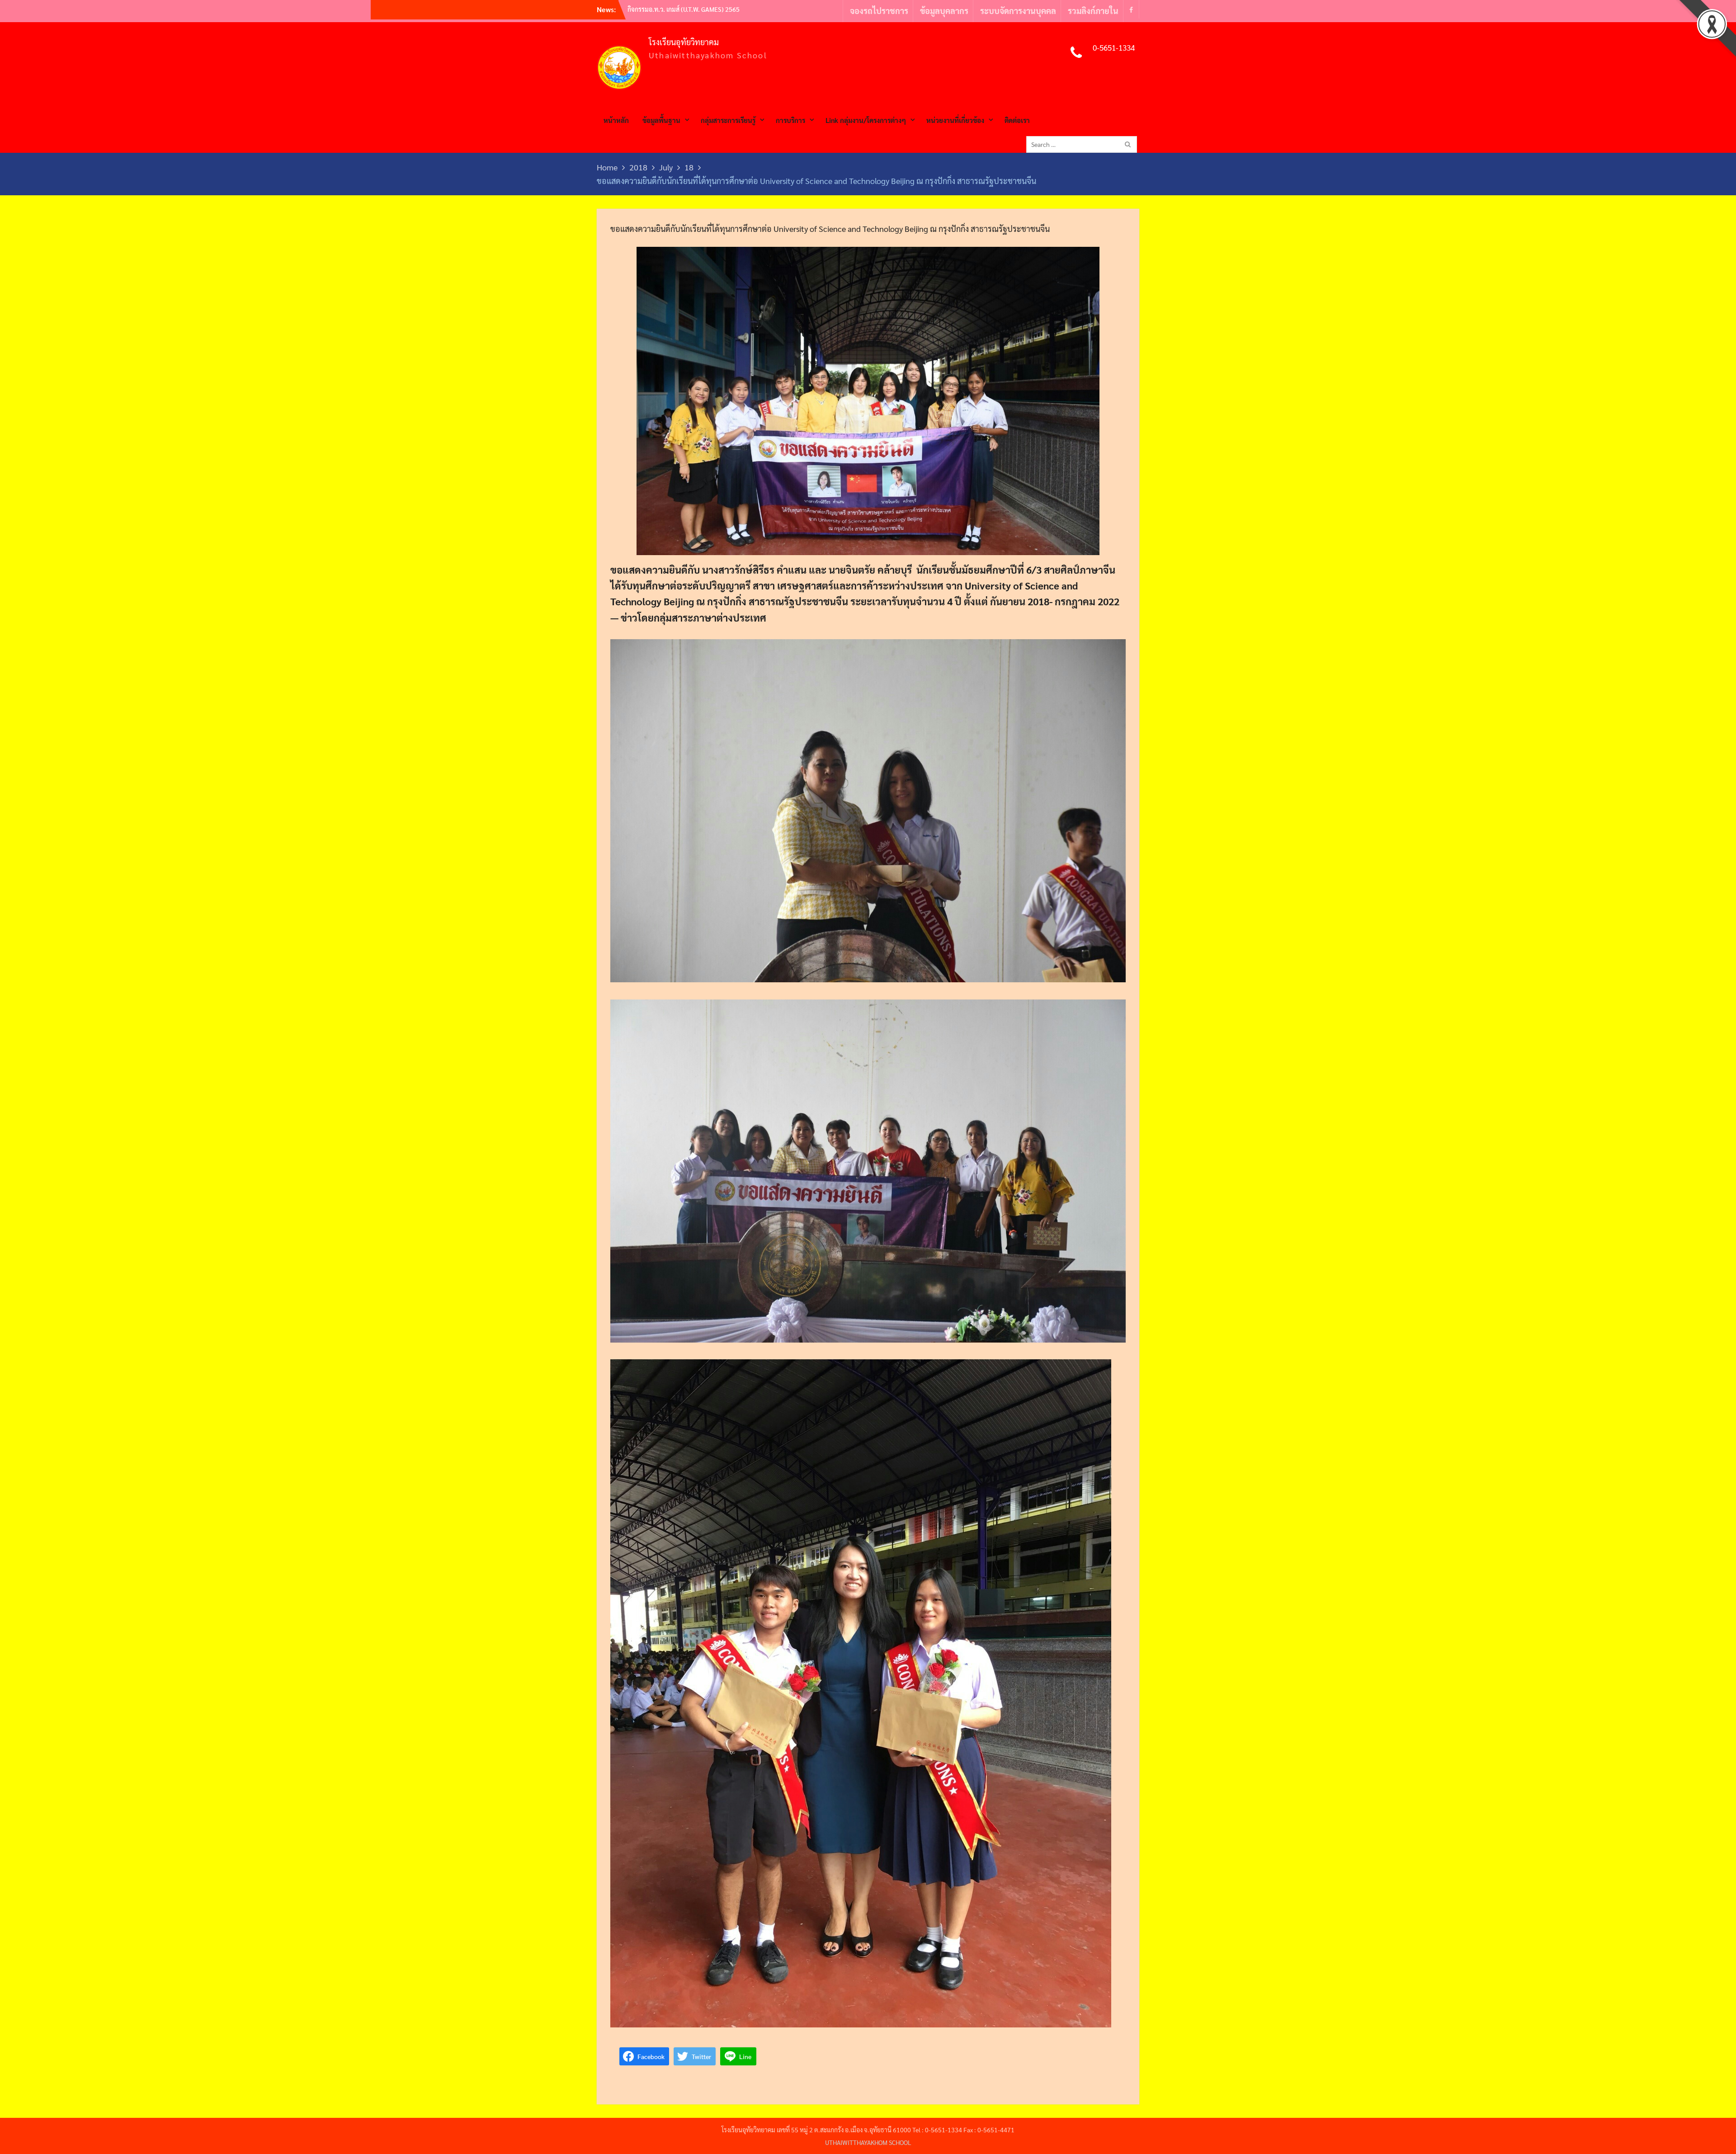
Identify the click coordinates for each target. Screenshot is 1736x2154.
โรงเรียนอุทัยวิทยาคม (684, 42)
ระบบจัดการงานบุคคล (1018, 11)
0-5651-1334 (1114, 47)
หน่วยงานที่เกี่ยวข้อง (955, 120)
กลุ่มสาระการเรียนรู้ (728, 120)
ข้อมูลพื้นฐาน (661, 120)
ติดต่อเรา (1017, 120)
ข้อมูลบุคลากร (944, 11)
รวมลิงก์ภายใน (1093, 11)
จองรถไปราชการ (879, 11)
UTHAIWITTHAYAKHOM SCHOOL (868, 2142)
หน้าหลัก (616, 120)
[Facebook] (1131, 9)
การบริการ (790, 120)
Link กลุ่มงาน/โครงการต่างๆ (866, 120)
